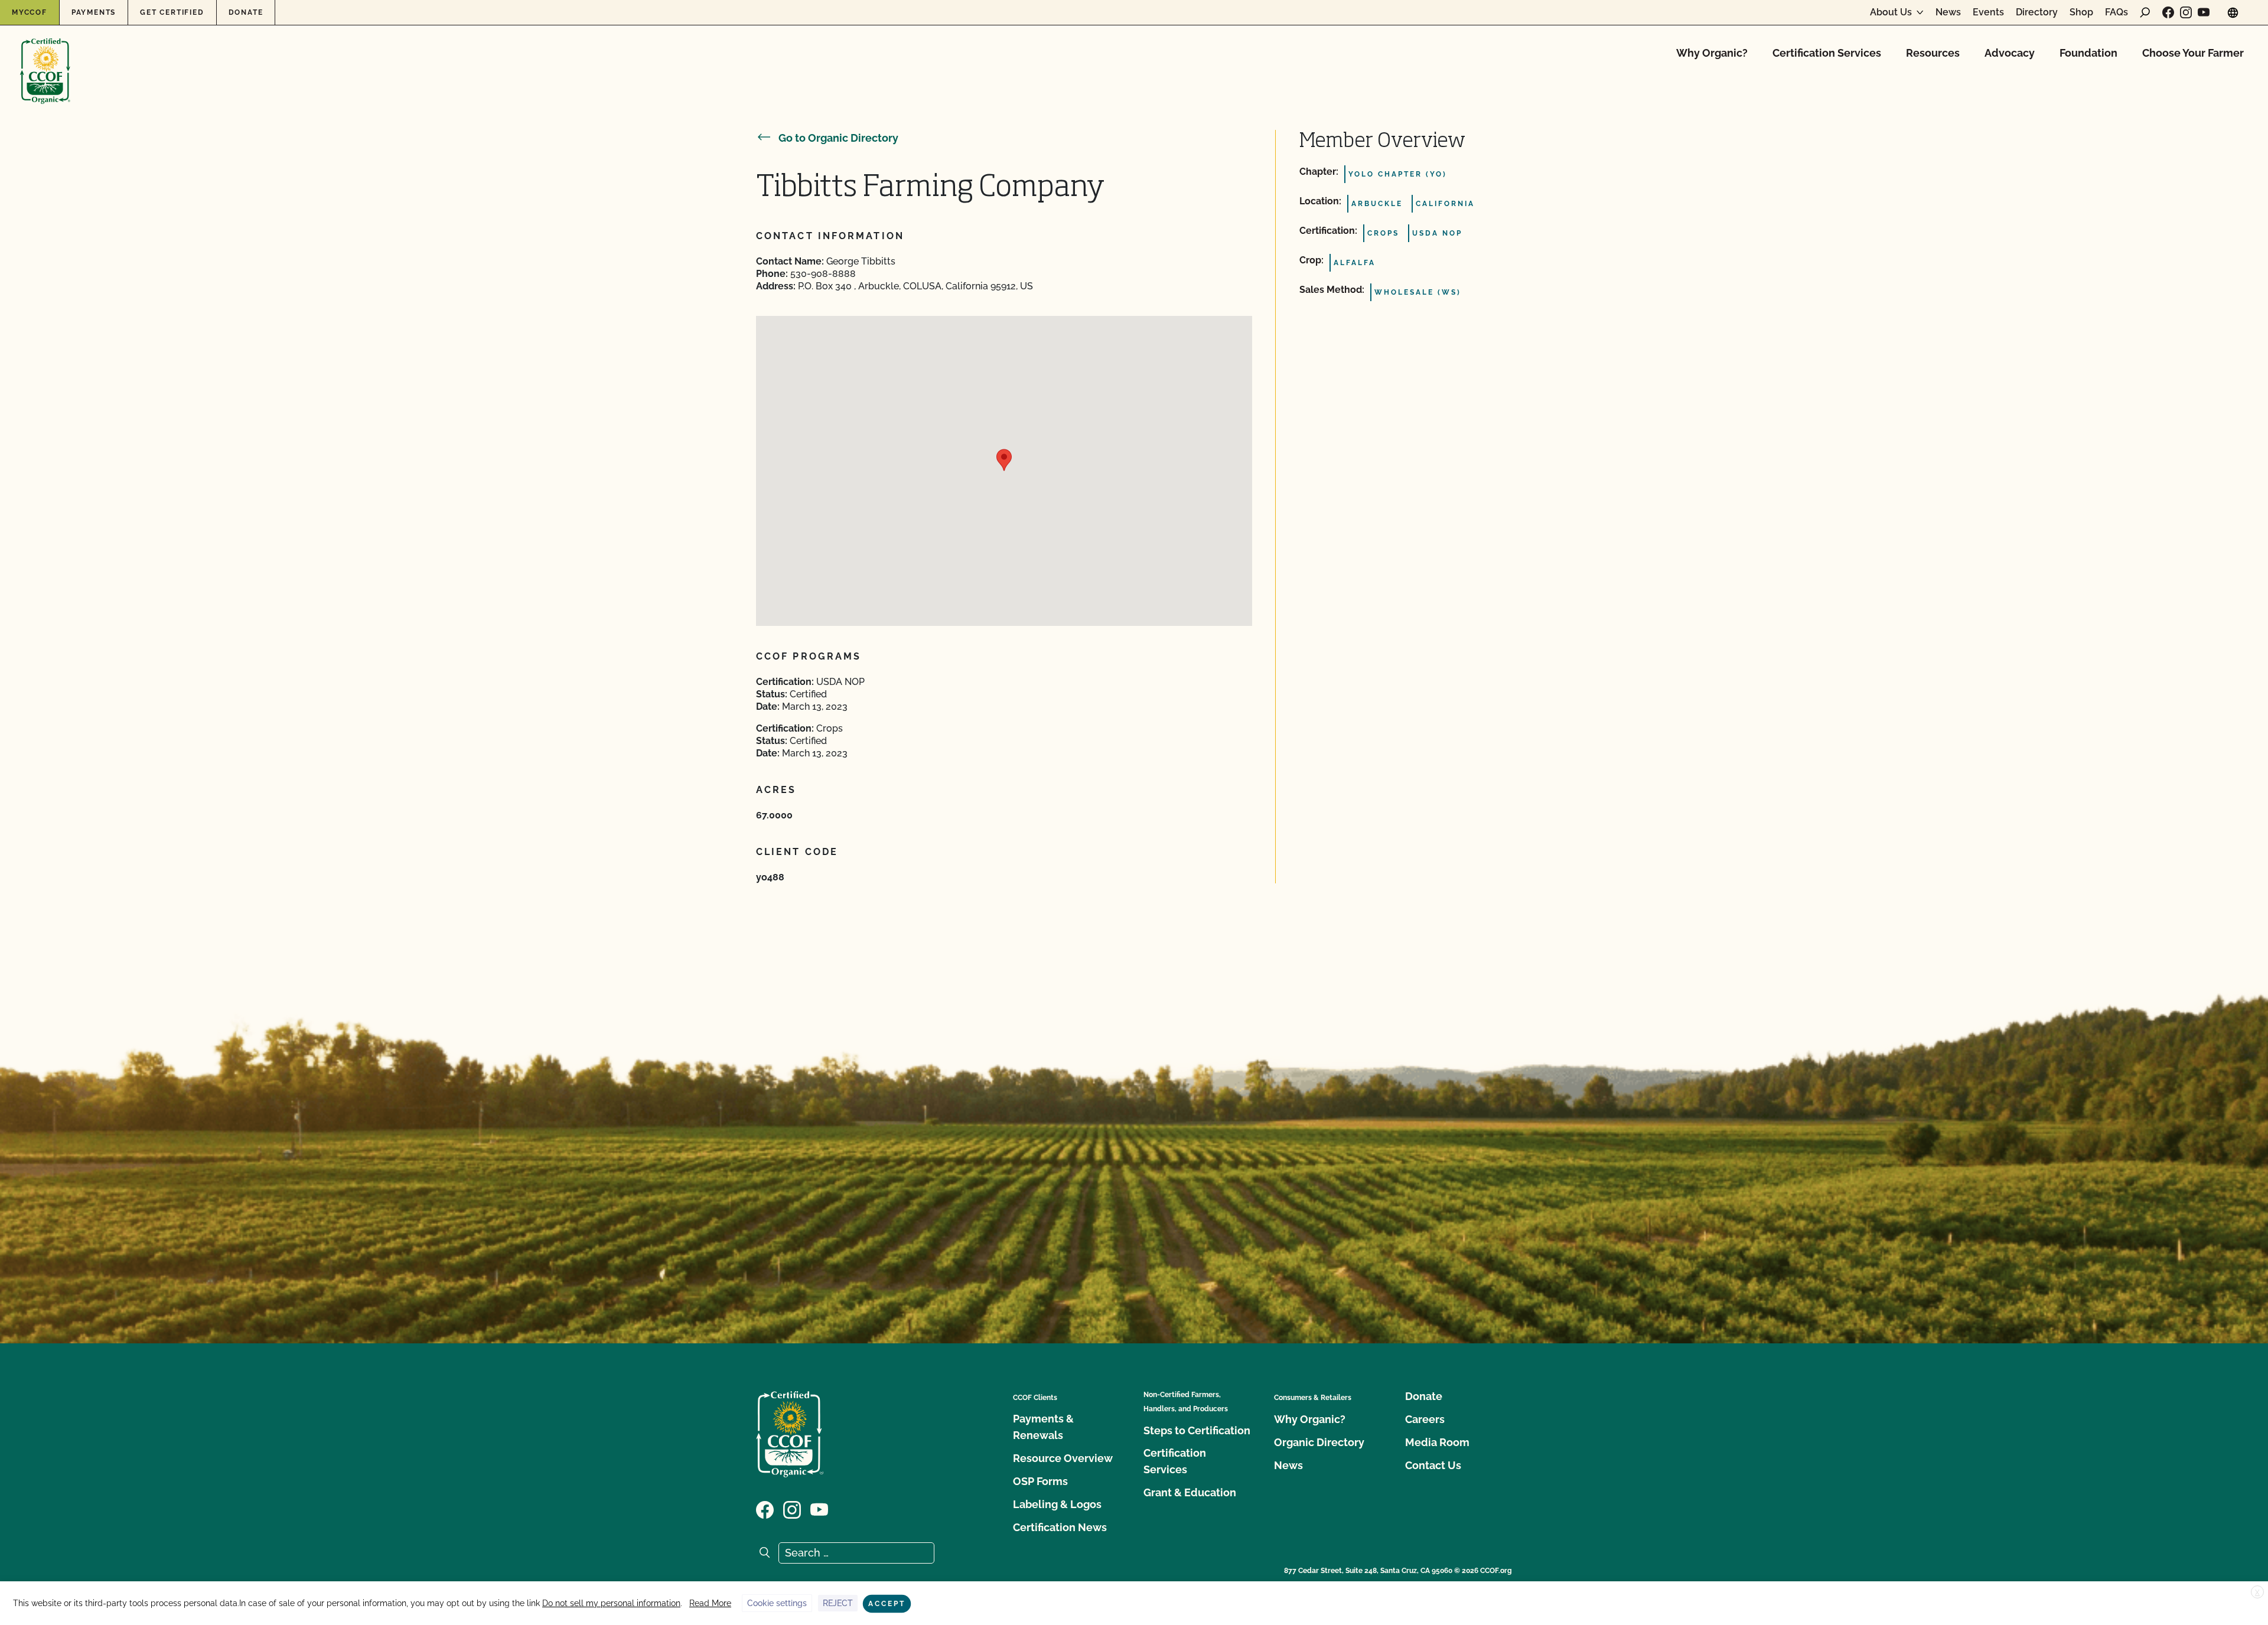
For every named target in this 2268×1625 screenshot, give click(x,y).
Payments (94, 12)
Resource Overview (1063, 1458)
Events (1988, 12)
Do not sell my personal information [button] (611, 1603)
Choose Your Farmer (2193, 53)
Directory (2037, 12)
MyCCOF (30, 12)
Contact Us (1433, 1465)
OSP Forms (1040, 1481)
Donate (246, 12)
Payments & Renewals (1043, 1427)
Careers (1425, 1419)
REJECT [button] (838, 1603)
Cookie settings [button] (777, 1603)
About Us (1891, 12)
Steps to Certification (1197, 1430)
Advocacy (2010, 53)
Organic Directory (1319, 1442)
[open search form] (2145, 12)
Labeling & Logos (1057, 1504)
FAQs (2117, 12)
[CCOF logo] (45, 59)
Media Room (1437, 1442)
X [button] (2257, 1593)
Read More (710, 1603)
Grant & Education (1190, 1492)
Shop (2081, 12)
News (1948, 12)
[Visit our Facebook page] (2168, 12)
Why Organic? (1712, 53)
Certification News (1060, 1527)
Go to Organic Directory (838, 138)
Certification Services (1827, 53)
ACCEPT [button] (887, 1604)
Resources (1933, 53)
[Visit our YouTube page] (2204, 12)
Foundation (2088, 53)
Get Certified (172, 12)
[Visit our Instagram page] (2186, 12)
